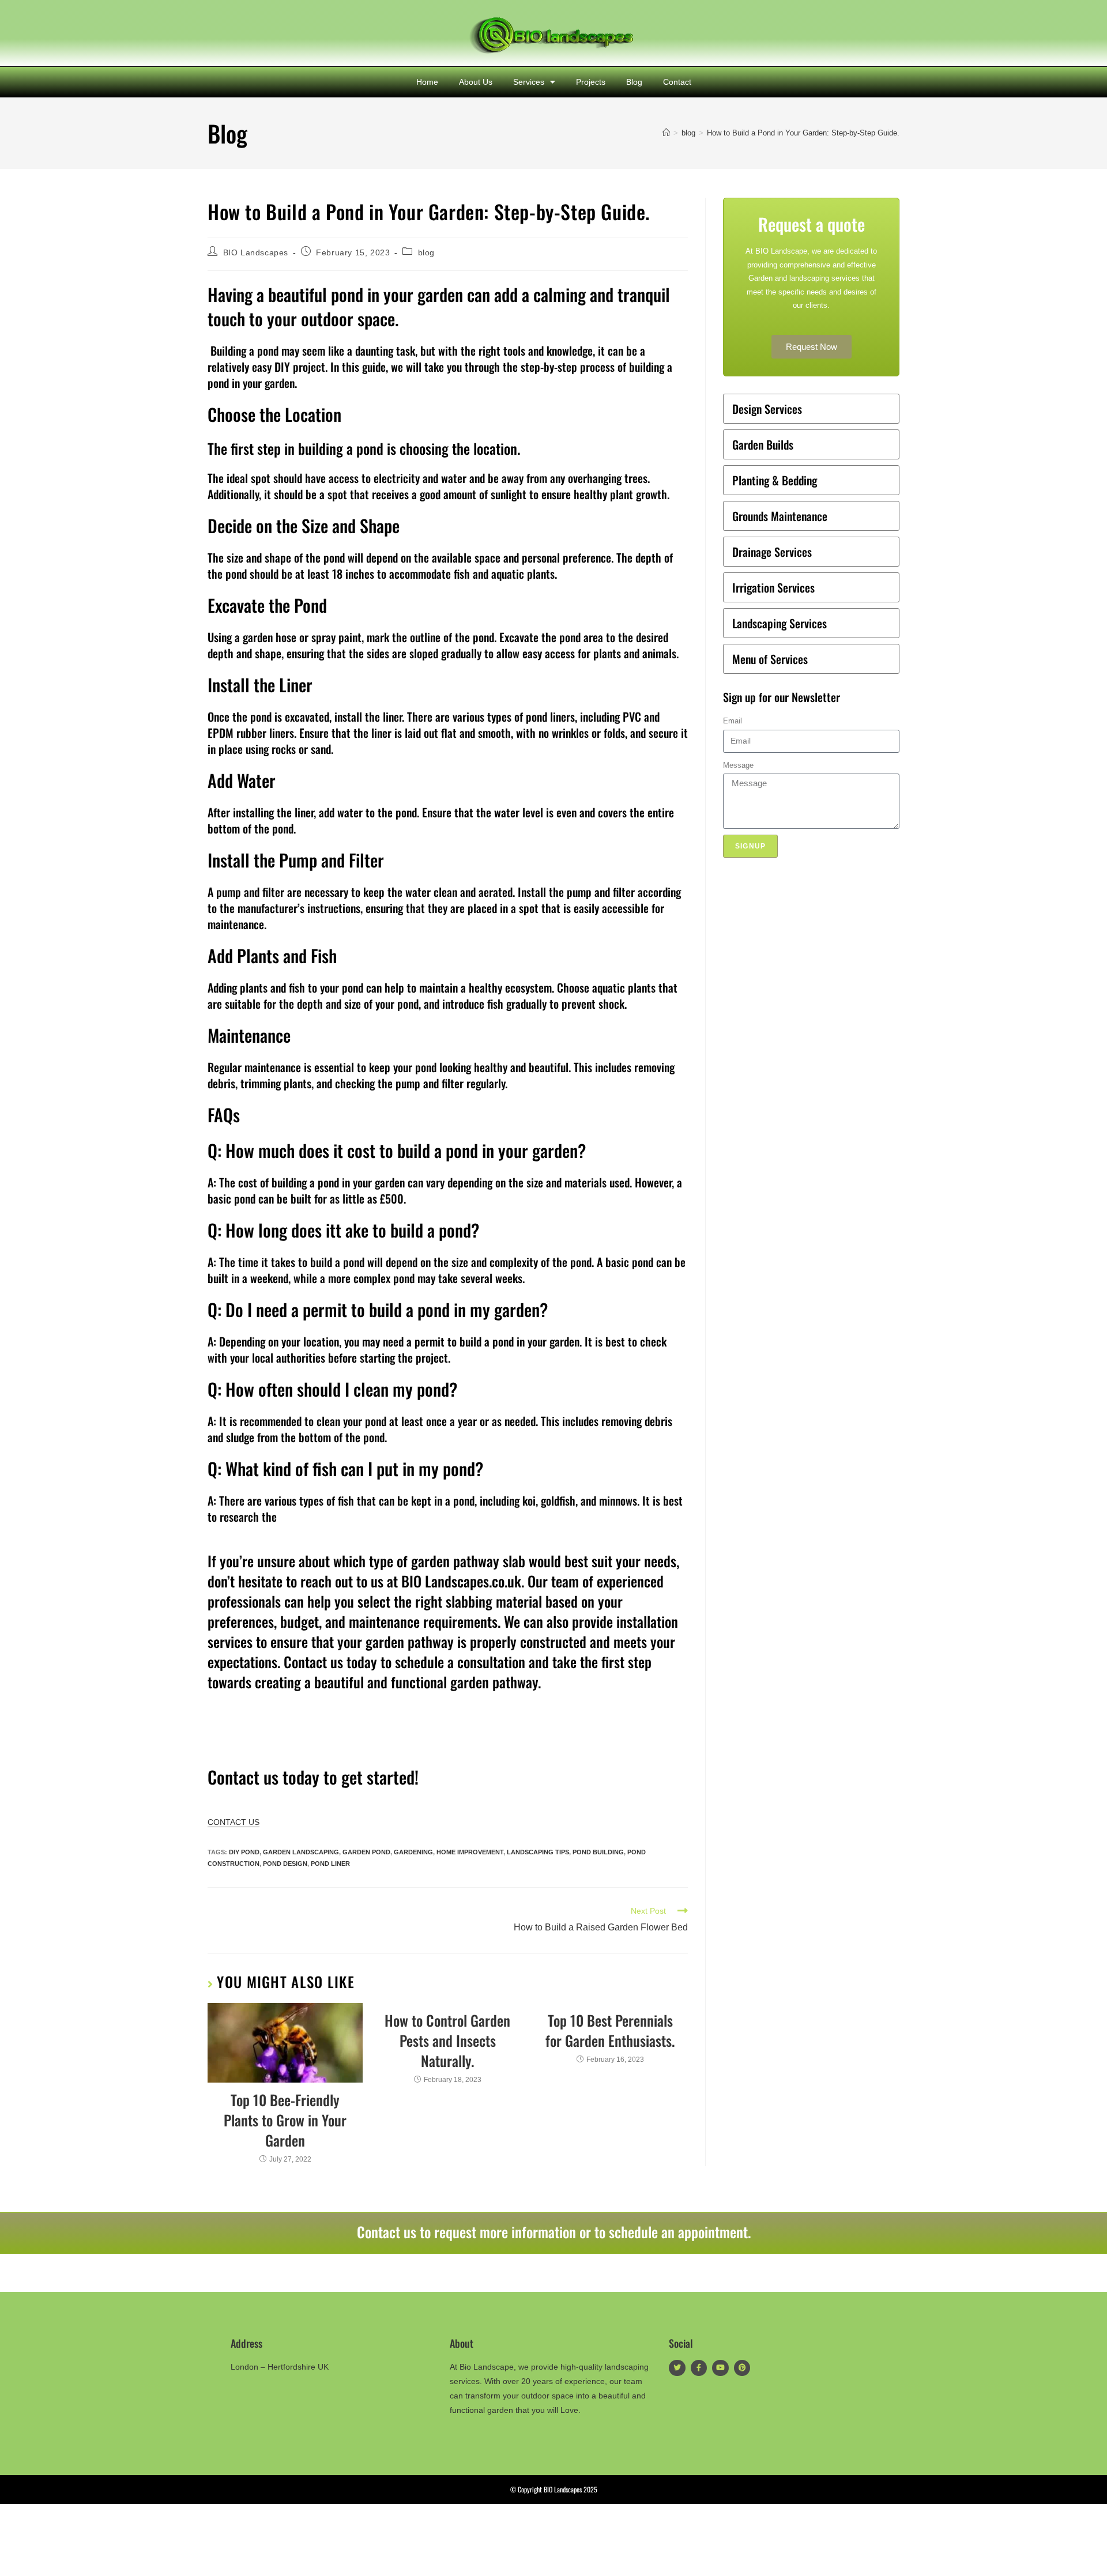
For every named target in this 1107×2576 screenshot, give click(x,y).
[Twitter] (677, 2368)
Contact (677, 82)
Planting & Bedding (775, 480)
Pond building (598, 1852)
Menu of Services (770, 659)
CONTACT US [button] (234, 1822)
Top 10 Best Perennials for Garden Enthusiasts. (610, 2030)
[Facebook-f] (699, 2368)
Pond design (285, 1864)
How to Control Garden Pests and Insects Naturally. (447, 2040)
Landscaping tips (538, 1852)
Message (738, 765)
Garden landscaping (301, 1852)
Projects (591, 82)
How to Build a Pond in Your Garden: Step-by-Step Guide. (803, 133)
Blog (634, 82)
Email (733, 721)
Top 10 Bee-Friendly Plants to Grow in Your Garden (285, 2120)
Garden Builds (763, 444)
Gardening (413, 1852)
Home (427, 82)
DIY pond (244, 1852)
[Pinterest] (742, 2368)
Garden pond (366, 1852)
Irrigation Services (773, 587)
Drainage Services (772, 552)
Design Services (767, 409)
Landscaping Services (780, 623)
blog (426, 252)
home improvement (470, 1852)
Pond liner (330, 1864)
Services (529, 82)
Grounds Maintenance (780, 516)
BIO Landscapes (256, 252)
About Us (476, 82)
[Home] (666, 133)
